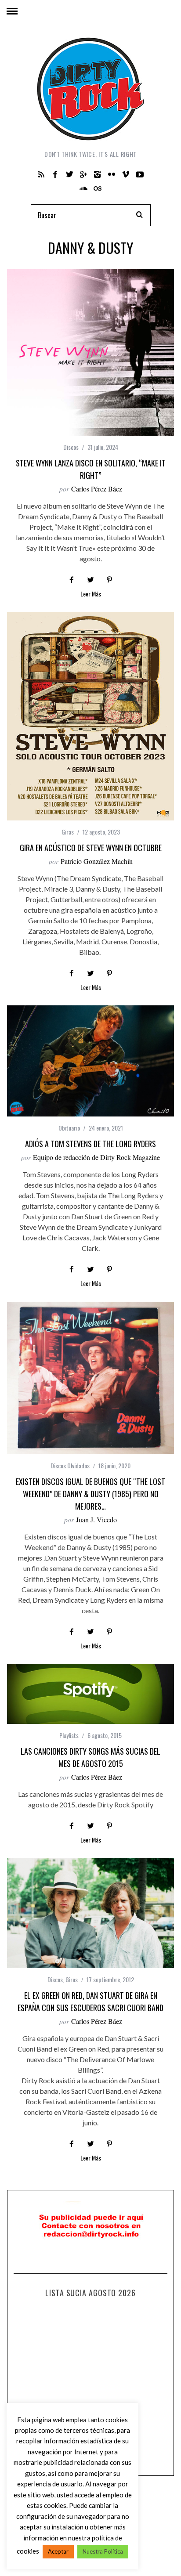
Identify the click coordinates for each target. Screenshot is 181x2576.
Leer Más (91, 594)
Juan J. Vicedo (96, 1519)
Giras (68, 832)
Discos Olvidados (70, 1465)
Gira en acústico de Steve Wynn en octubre (91, 848)
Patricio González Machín (97, 861)
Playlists (69, 1735)
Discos (71, 447)
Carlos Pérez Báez (97, 489)
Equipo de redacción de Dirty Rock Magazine (96, 1157)
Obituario (69, 1128)
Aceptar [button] (58, 2551)
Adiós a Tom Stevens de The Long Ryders (90, 1144)
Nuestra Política (103, 2551)
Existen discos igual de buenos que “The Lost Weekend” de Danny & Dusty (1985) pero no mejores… (90, 1494)
